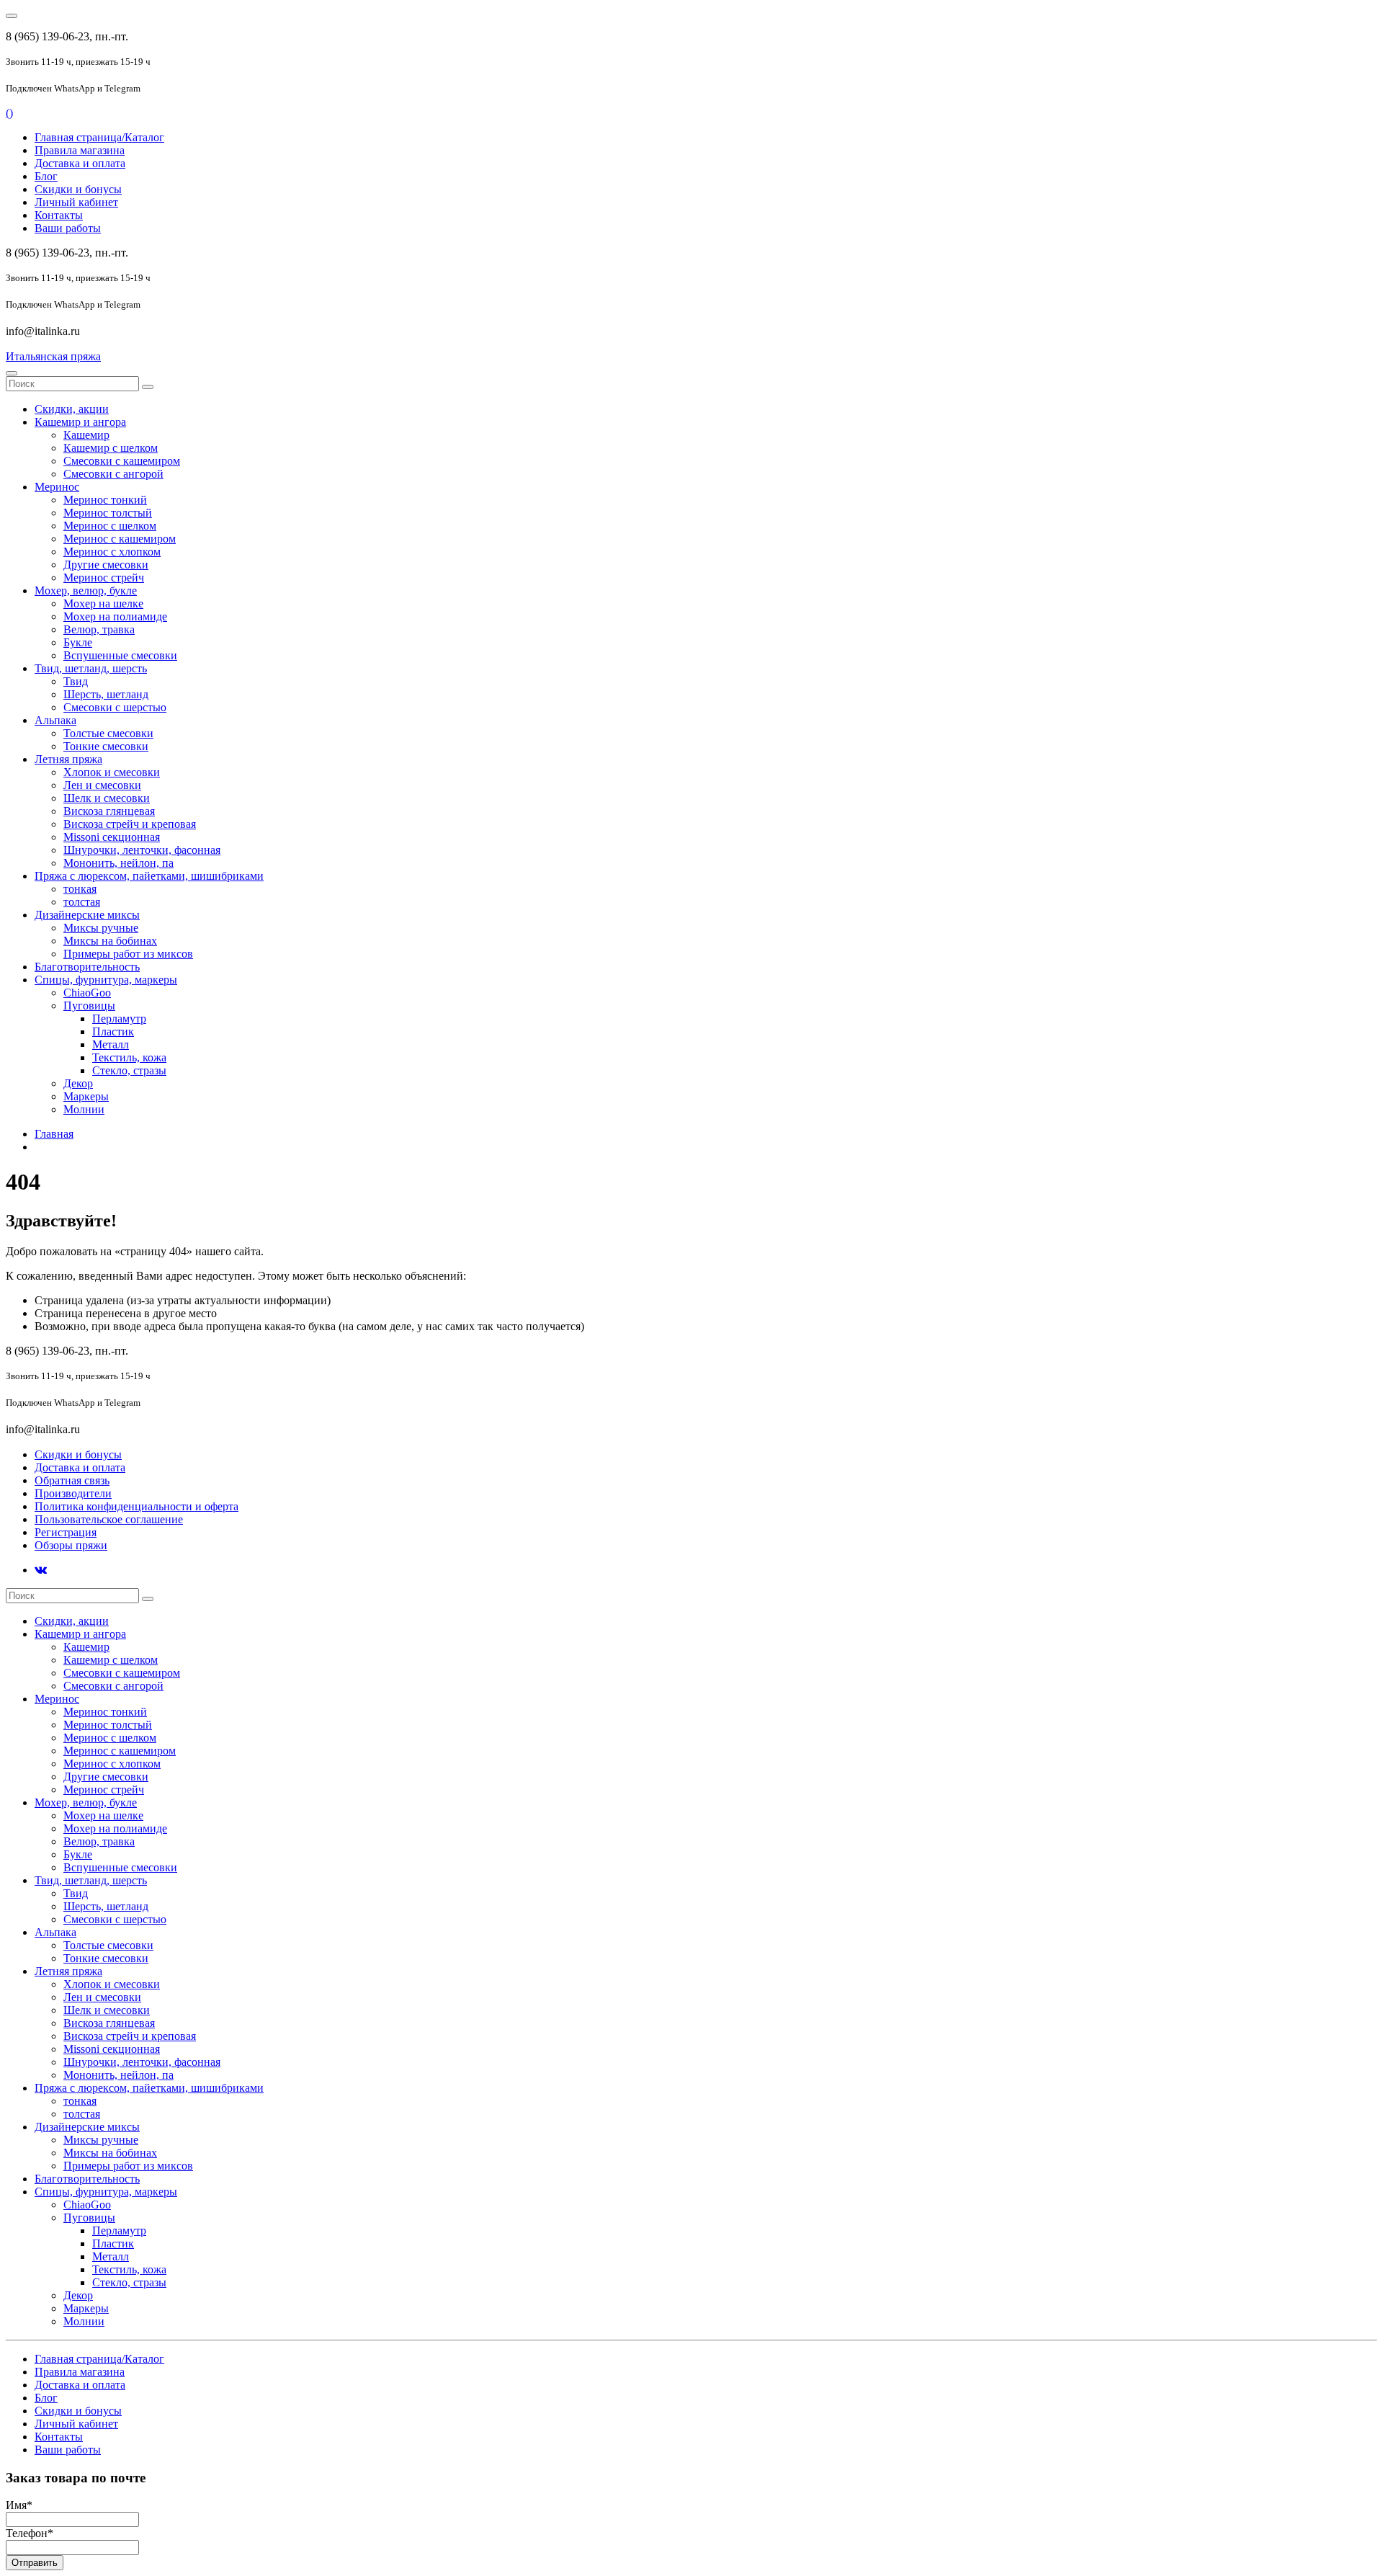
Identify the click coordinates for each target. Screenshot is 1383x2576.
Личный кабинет (76, 202)
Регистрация (66, 1532)
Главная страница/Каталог (99, 137)
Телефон (30, 2533)
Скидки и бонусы (78, 189)
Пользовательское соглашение (109, 1519)
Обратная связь (72, 1480)
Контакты (59, 215)
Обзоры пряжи (71, 1545)
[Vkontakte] (41, 1570)
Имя (19, 2505)
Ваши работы (68, 228)
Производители (73, 1493)
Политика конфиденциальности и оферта (136, 1506)
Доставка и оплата (80, 163)
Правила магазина (80, 150)
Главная (54, 1134)
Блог (46, 176)
